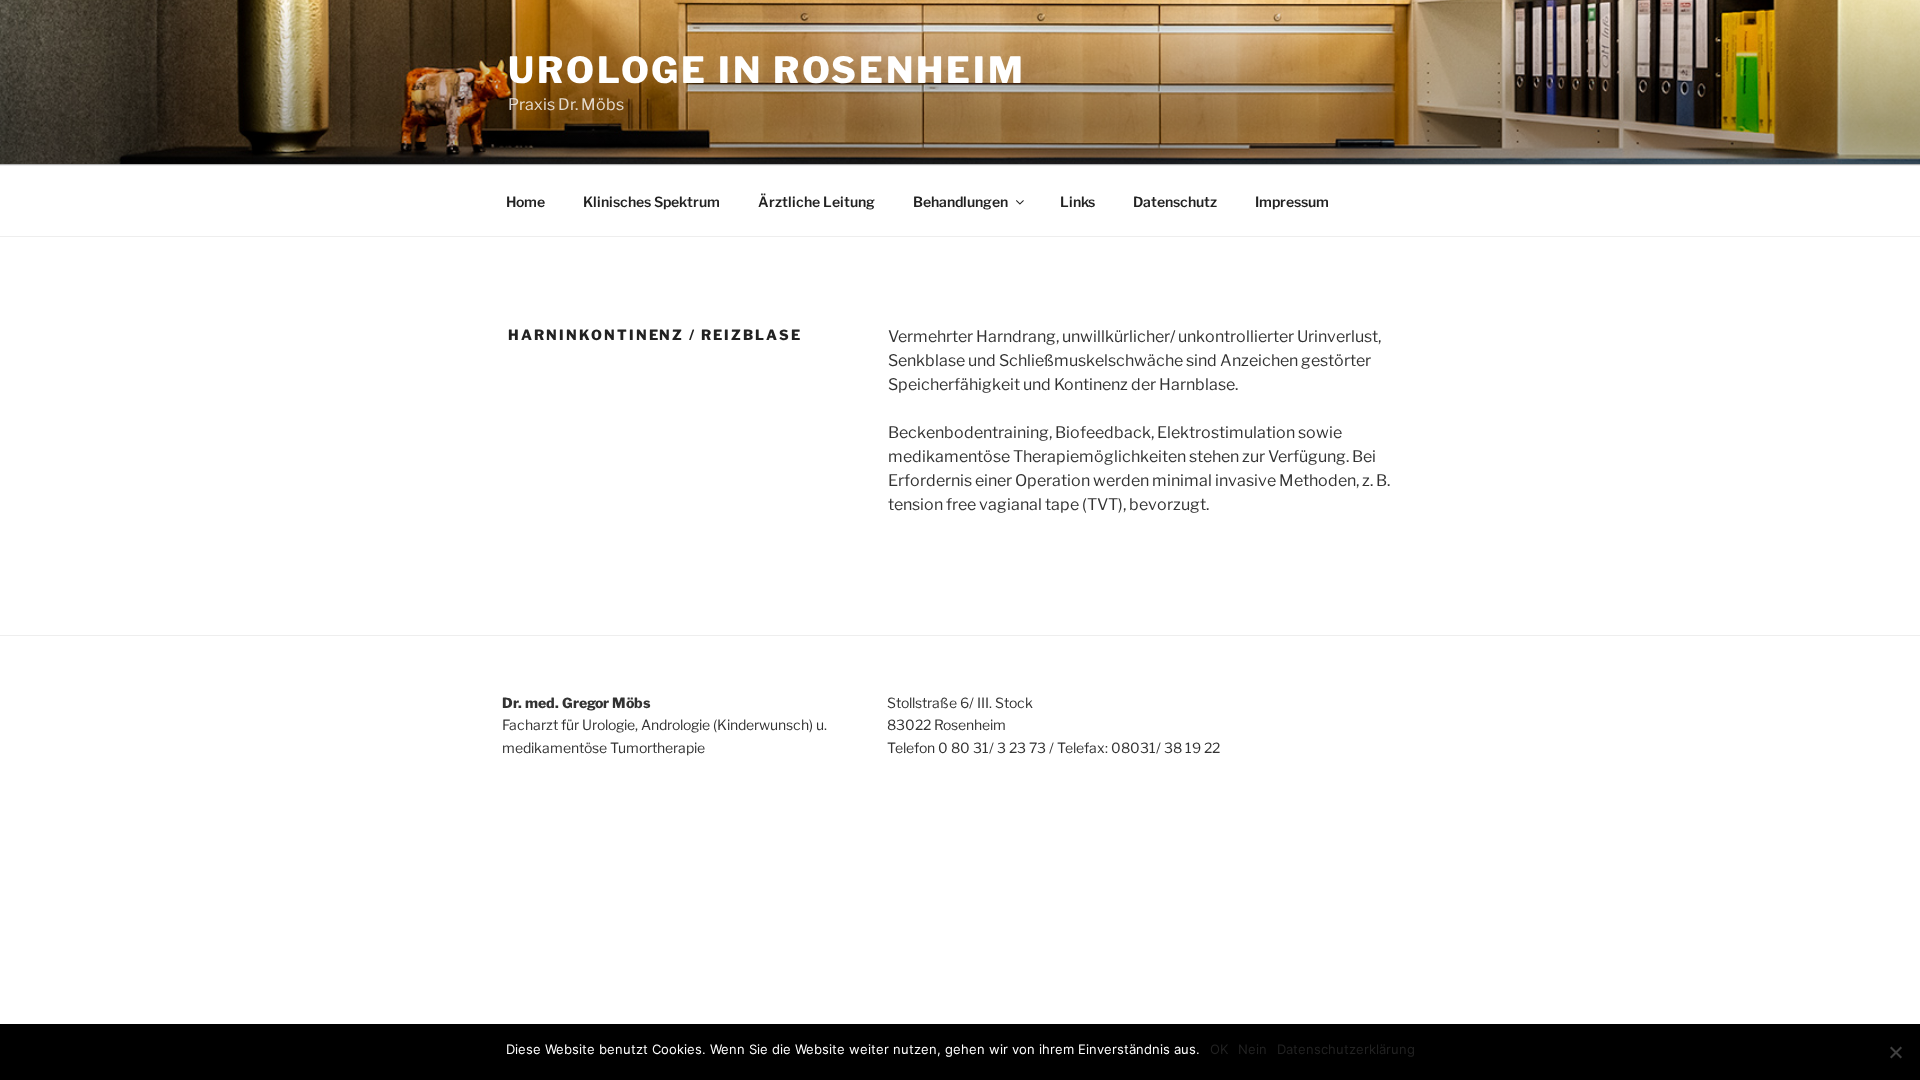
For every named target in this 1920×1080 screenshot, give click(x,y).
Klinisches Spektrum (651, 201)
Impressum (1292, 201)
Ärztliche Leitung (816, 201)
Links (1077, 201)
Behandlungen (960, 201)
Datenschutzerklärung (1346, 1049)
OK (1219, 1049)
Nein (1252, 1049)
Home (525, 201)
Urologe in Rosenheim (767, 70)
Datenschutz (1175, 201)
